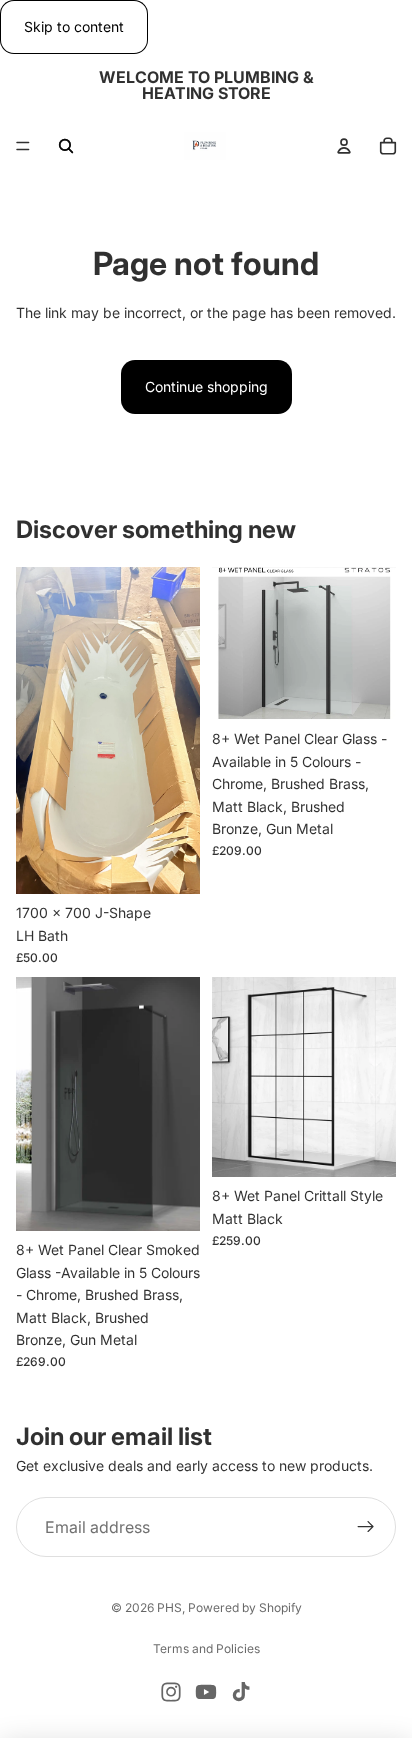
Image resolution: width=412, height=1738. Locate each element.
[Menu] (23, 147)
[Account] (344, 146)
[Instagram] (171, 1692)
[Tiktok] (241, 1692)
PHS (169, 1607)
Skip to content (74, 26)
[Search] (66, 146)
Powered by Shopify (245, 1607)
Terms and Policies (206, 1648)
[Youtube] (206, 1692)
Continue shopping (206, 386)
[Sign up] (366, 1527)
